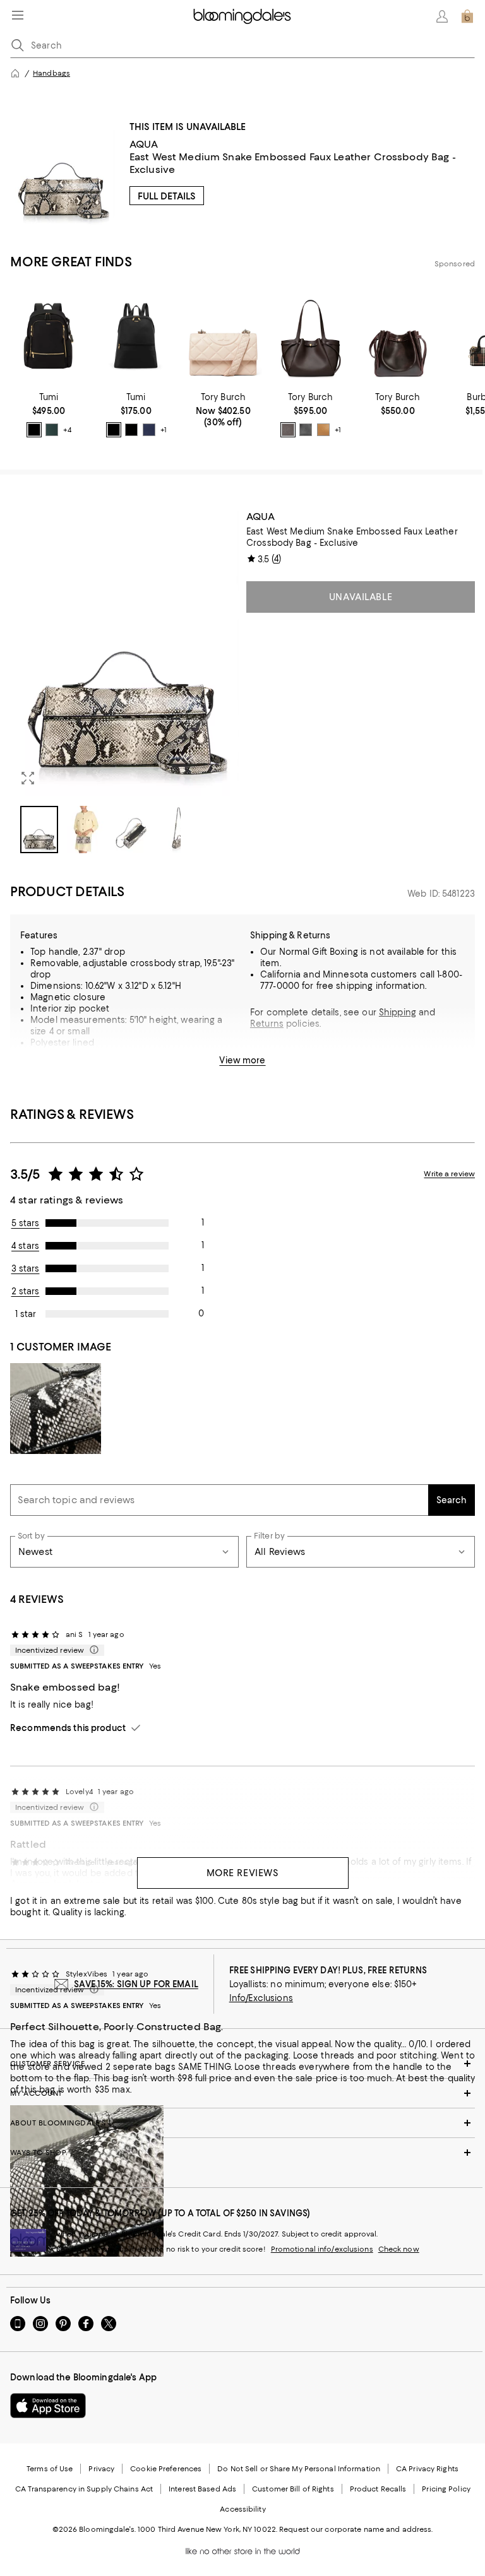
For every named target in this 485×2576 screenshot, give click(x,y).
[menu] (18, 15)
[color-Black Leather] (306, 430)
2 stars (26, 1291)
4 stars (25, 1246)
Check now (399, 2249)
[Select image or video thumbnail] (39, 830)
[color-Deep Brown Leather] (288, 430)
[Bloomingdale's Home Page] (242, 16)
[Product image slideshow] (124, 653)
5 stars (26, 1223)
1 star (26, 1314)
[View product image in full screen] (28, 778)
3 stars (26, 1268)
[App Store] (48, 2406)
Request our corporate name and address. (356, 2529)
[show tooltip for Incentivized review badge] (92, 1650)
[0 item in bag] (467, 16)
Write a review (449, 1174)
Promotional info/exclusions (322, 2249)
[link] (49, 415)
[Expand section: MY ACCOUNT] (242, 2093)
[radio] (34, 430)
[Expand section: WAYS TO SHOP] (242, 2153)
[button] (124, 682)
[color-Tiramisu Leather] (323, 430)
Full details (167, 196)
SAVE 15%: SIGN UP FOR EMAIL (136, 1984)
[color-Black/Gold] (34, 430)
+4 (67, 430)
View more (242, 1060)
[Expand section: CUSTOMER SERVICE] (242, 2064)
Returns (267, 1024)
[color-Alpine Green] (52, 430)
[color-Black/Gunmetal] (131, 430)
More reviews (243, 1873)
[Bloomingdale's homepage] (15, 73)
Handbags (51, 73)
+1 (164, 430)
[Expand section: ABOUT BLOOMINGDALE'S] (242, 2123)
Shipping (398, 1012)
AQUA (144, 144)
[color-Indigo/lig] (149, 430)
